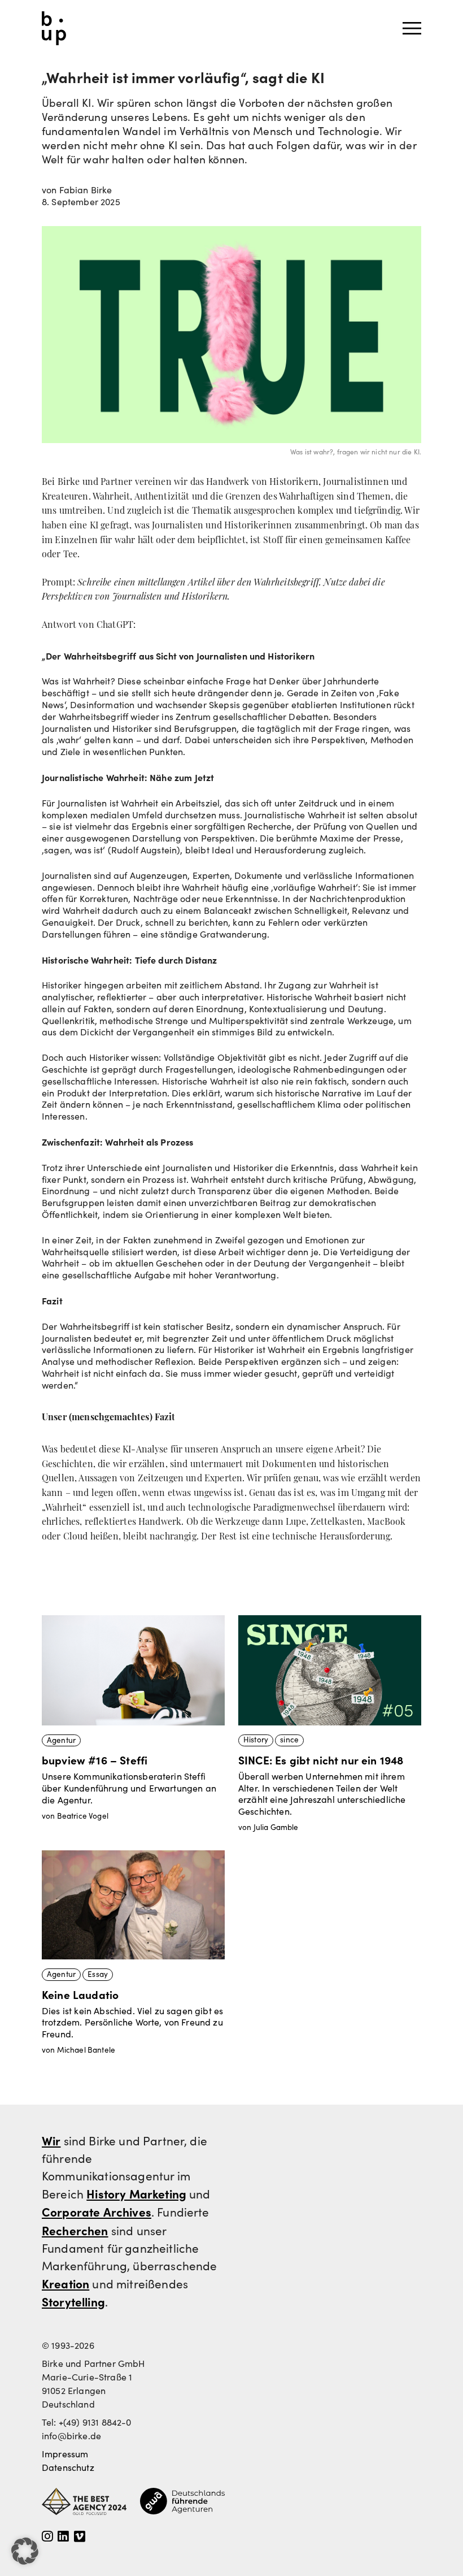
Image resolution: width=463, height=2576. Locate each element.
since (289, 1740)
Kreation (65, 2283)
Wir (51, 2140)
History (256, 1740)
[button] (25, 2551)
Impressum (65, 2454)
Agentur (61, 1740)
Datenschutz (68, 2467)
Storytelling (73, 2301)
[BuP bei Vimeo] (80, 2537)
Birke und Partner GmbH (54, 28)
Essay (98, 1974)
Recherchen (75, 2230)
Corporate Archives (97, 2211)
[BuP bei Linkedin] (63, 2537)
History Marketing (136, 2193)
